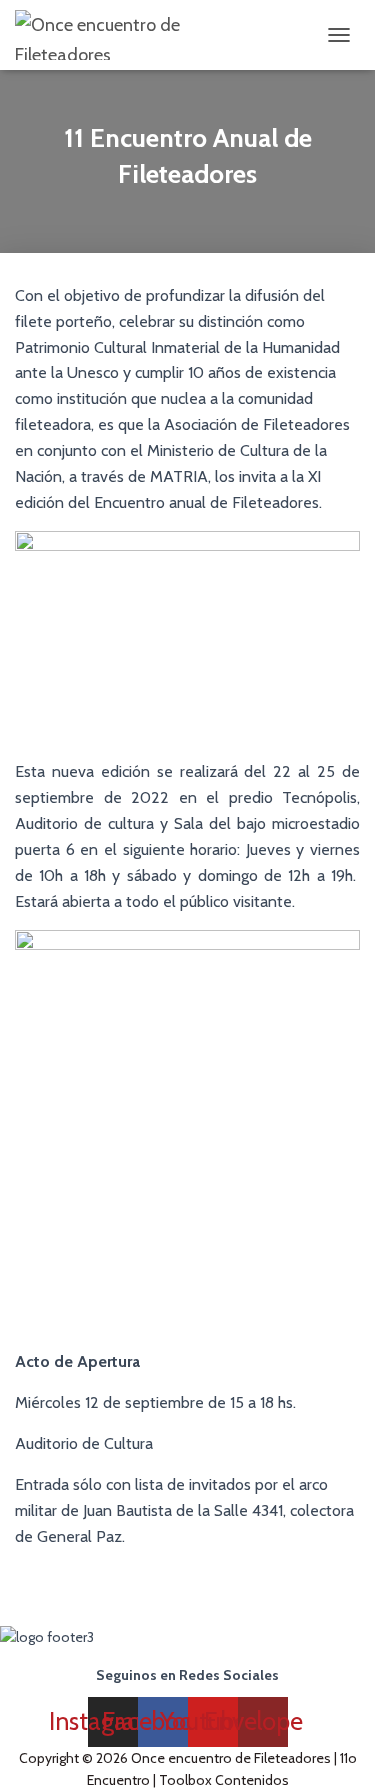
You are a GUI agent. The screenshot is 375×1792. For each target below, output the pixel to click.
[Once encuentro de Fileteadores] (140, 35)
